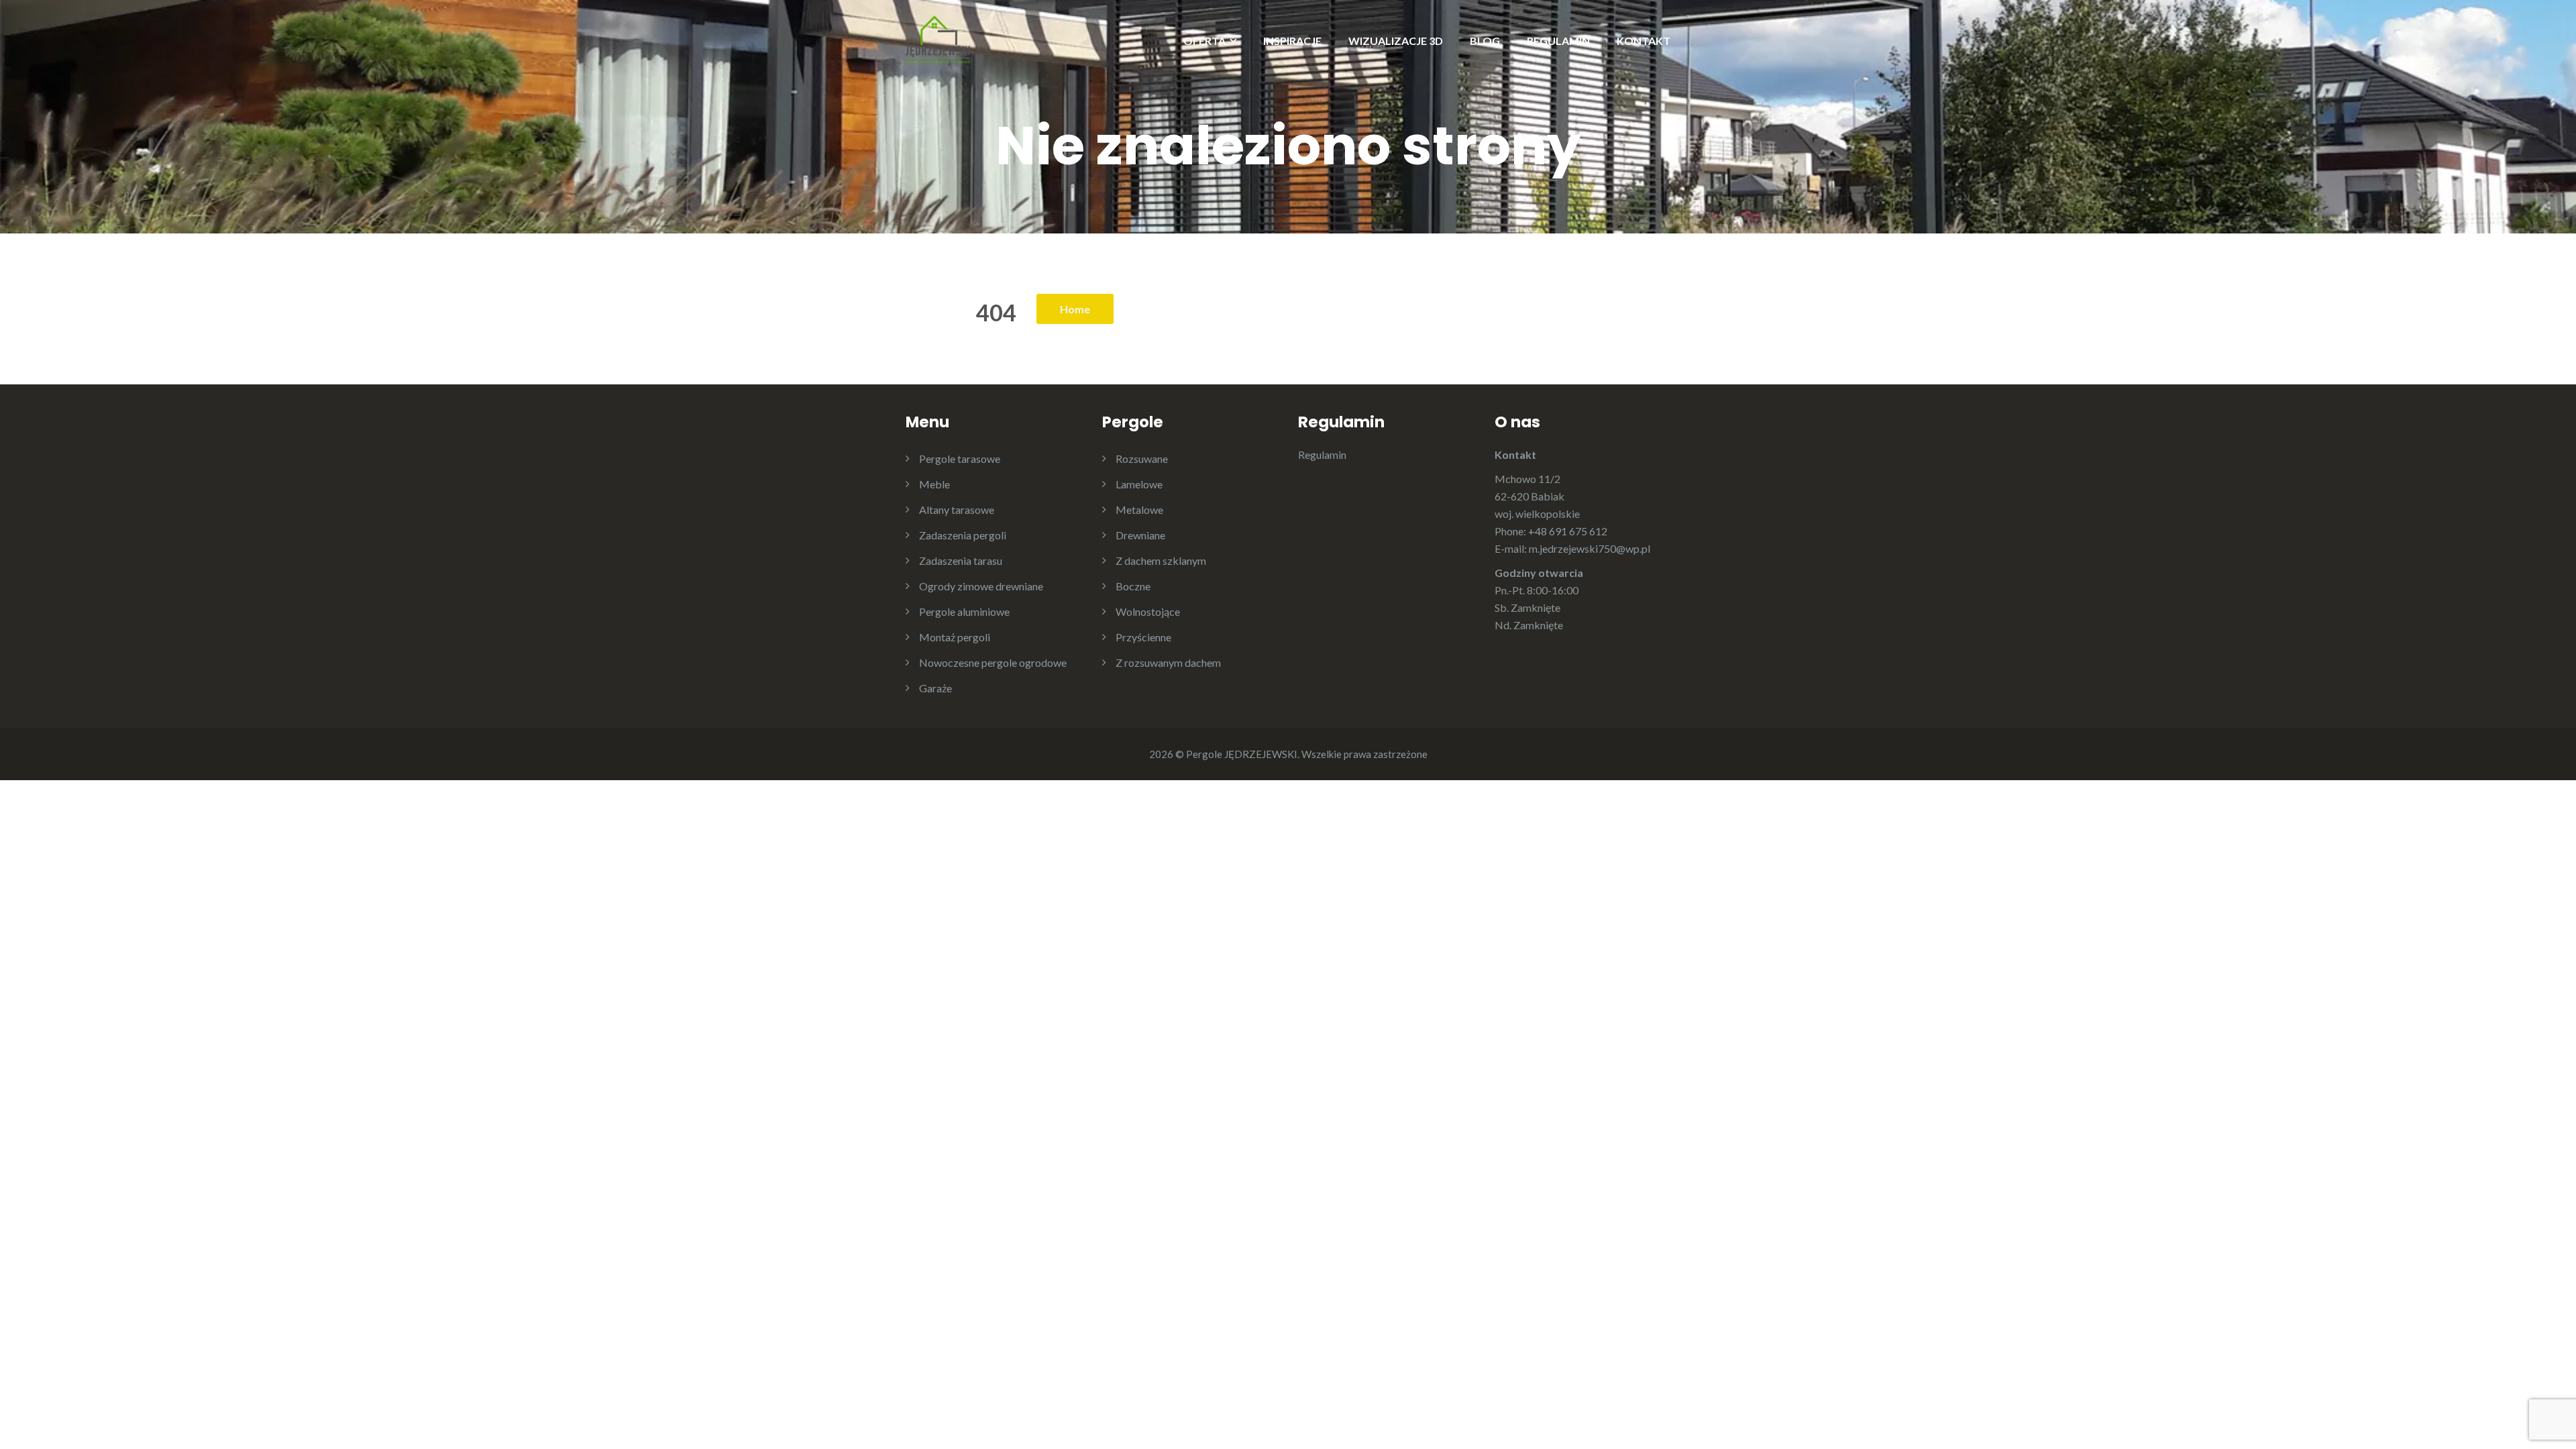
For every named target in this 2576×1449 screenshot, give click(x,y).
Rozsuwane (1142, 459)
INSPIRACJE (1292, 41)
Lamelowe (1139, 484)
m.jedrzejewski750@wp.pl (1590, 548)
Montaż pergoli (955, 637)
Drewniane (1140, 535)
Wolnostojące (1148, 611)
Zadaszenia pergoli (963, 535)
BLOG (1485, 41)
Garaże (935, 688)
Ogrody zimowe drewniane (981, 586)
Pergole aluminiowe (964, 611)
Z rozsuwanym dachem (1168, 662)
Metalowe (1139, 509)
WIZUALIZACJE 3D (1396, 41)
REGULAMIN (1558, 41)
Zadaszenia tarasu (961, 560)
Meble (934, 484)
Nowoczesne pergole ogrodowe (993, 662)
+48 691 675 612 (1568, 531)
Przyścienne (1143, 637)
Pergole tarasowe (960, 459)
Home (1075, 309)
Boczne (1133, 586)
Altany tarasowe (957, 509)
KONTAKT (1644, 41)
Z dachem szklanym (1161, 560)
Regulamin (1322, 454)
